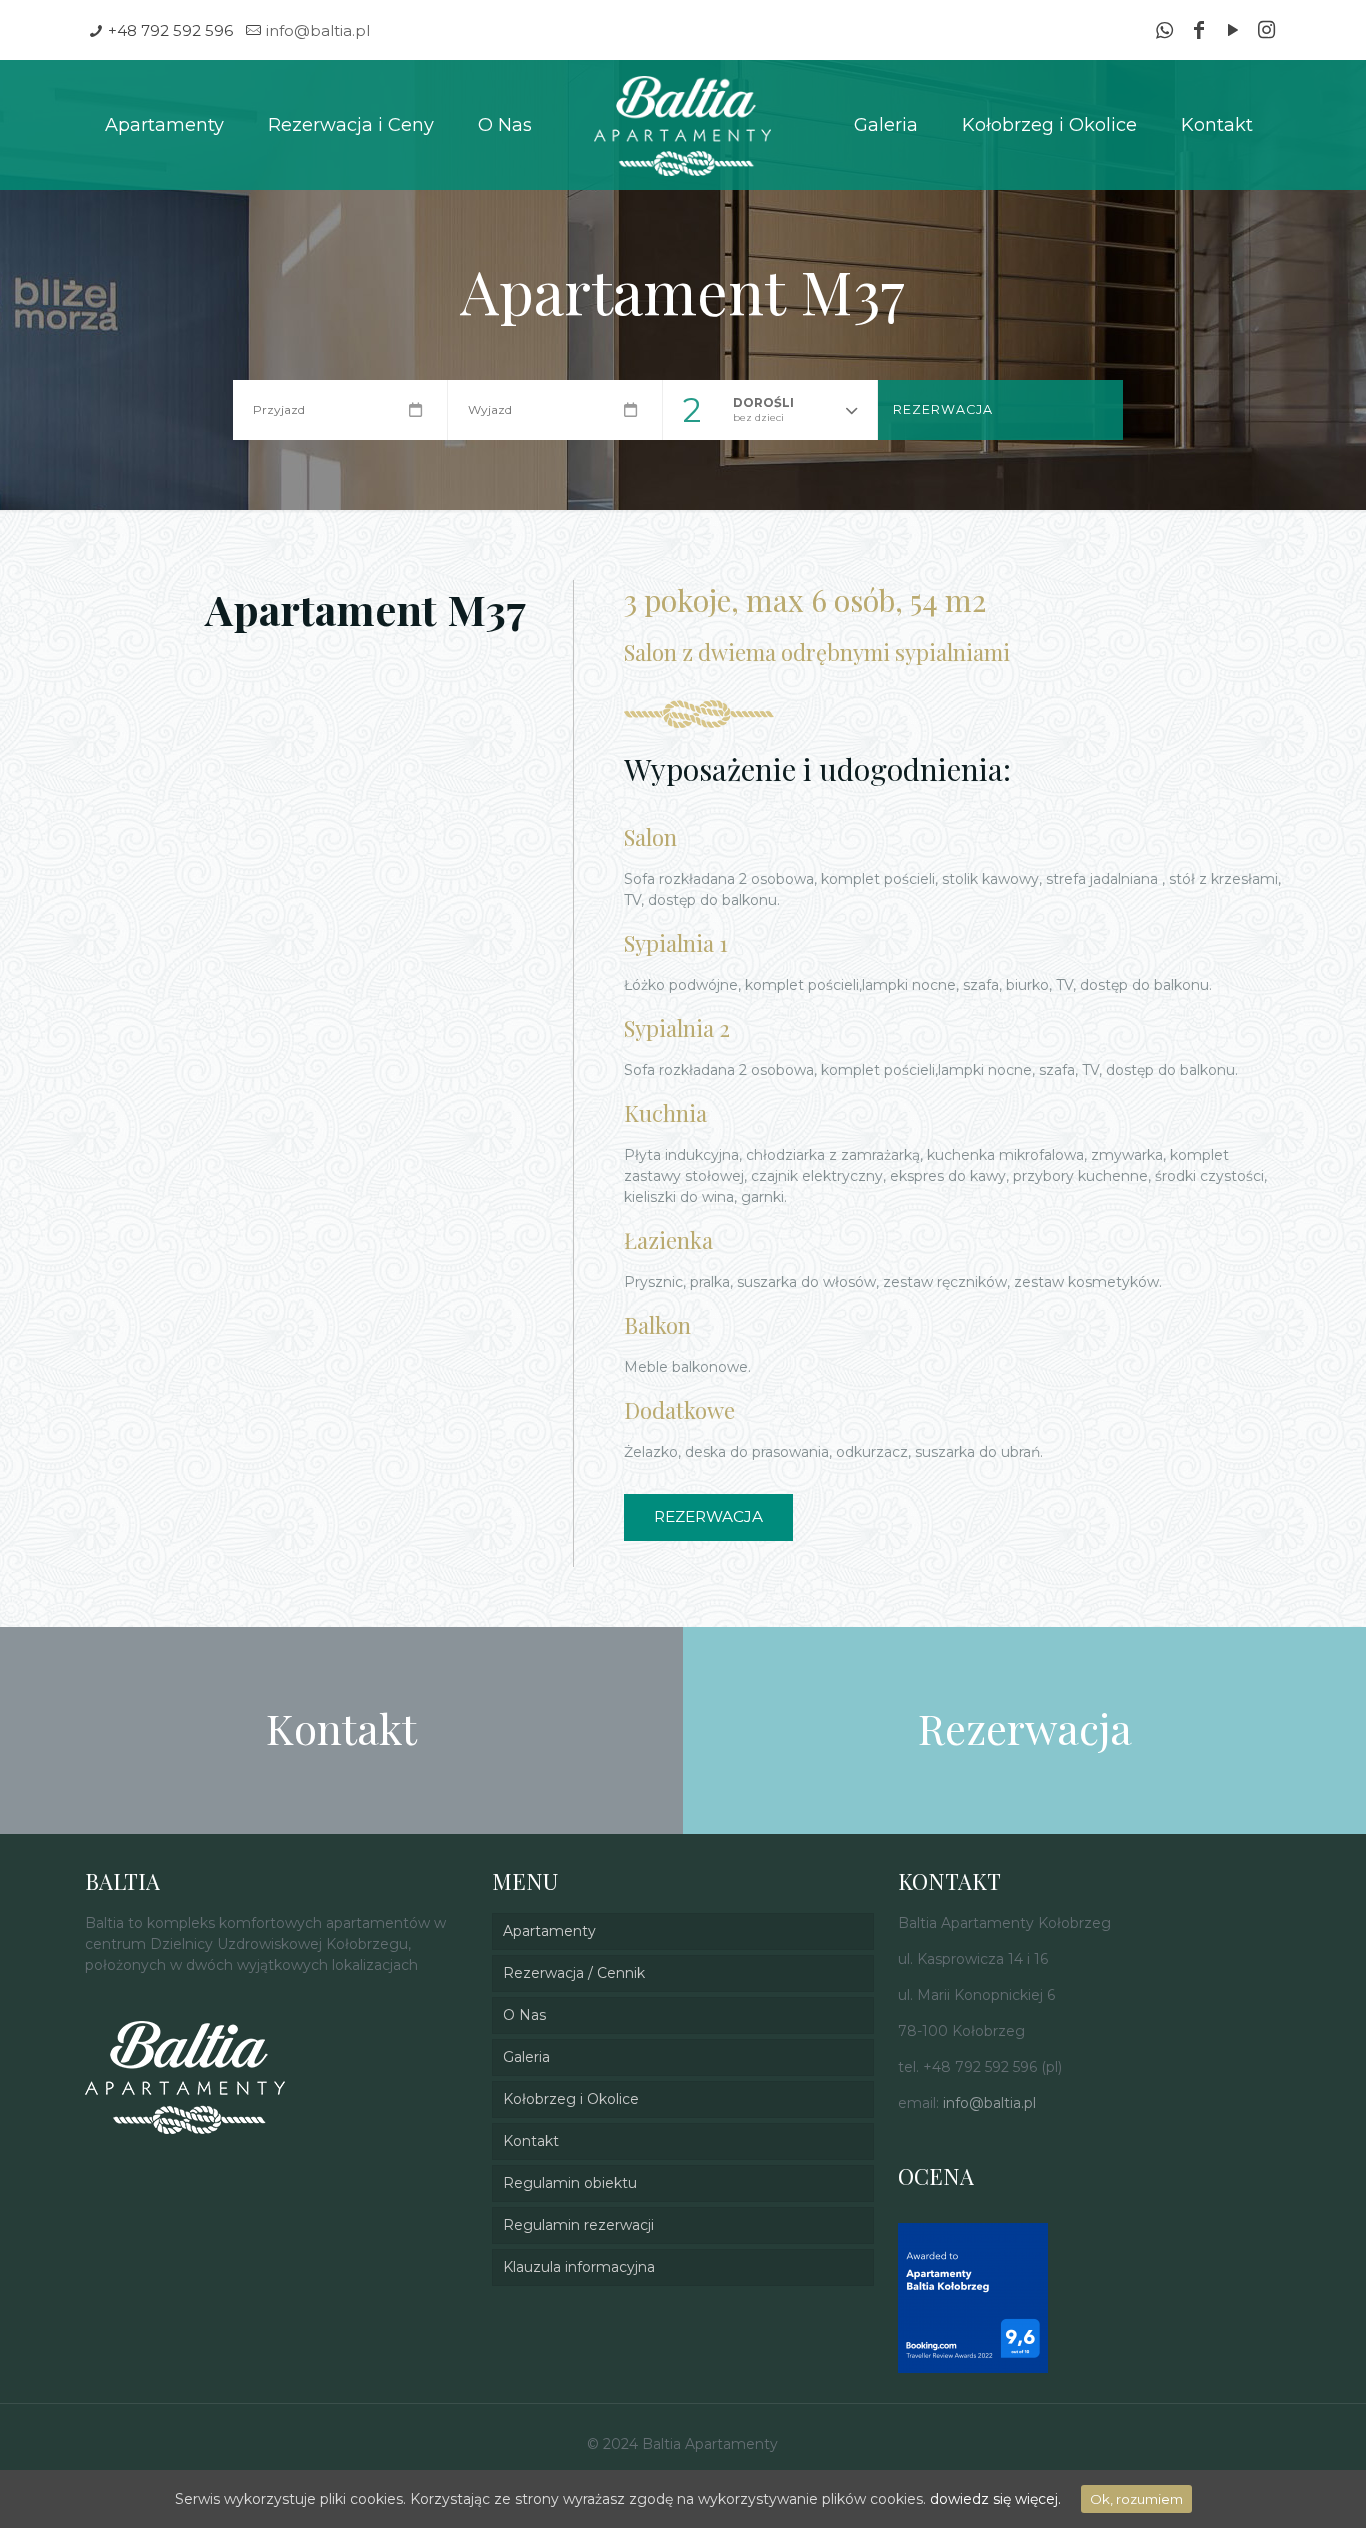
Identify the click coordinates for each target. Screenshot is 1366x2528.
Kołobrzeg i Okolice (571, 2099)
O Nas (524, 2015)
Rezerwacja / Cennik (574, 1973)
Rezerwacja (943, 409)
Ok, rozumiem (1136, 2499)
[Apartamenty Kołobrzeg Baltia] (683, 125)
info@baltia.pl (318, 30)
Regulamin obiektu (570, 2183)
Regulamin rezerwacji (578, 2225)
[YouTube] (1233, 31)
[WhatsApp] (1165, 31)
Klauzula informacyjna (579, 2267)
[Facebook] (1199, 31)
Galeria (526, 2057)
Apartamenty (549, 1931)
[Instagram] (1267, 31)
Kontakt (531, 2141)
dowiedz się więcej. (995, 2499)
